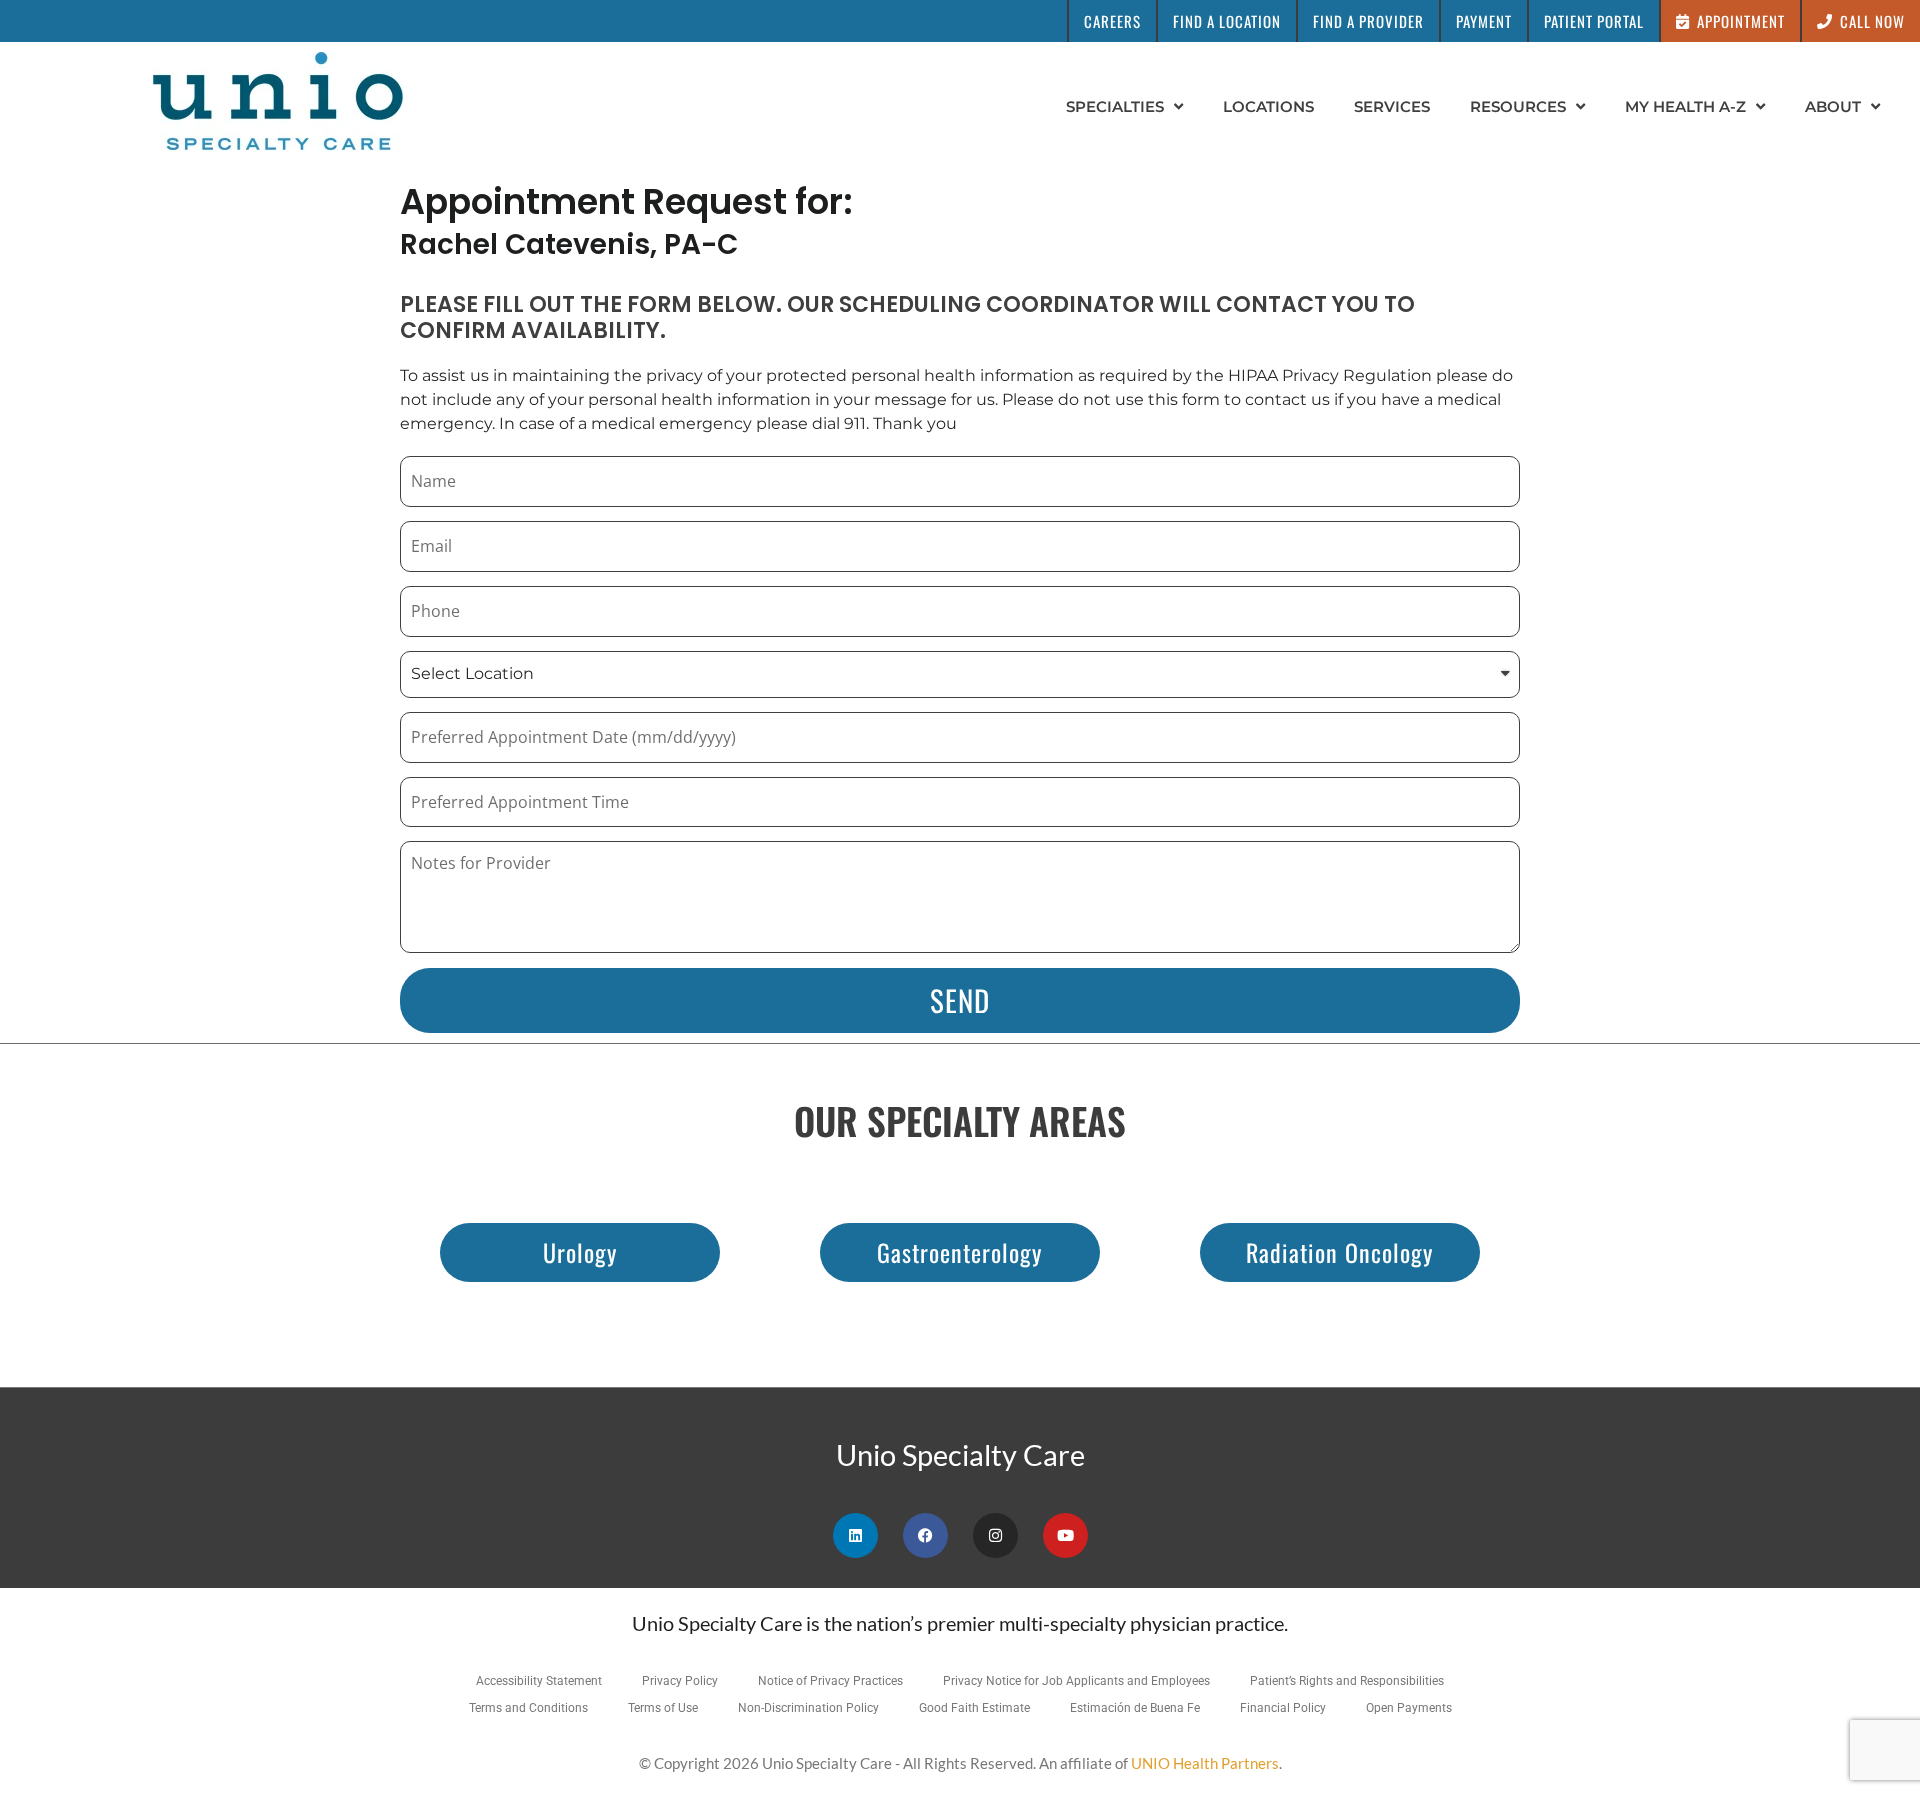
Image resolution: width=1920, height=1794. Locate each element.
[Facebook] (925, 1535)
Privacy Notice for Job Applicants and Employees (1076, 1681)
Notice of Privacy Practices (830, 1681)
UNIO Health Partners (1205, 1763)
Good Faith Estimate (974, 1708)
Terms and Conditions (528, 1708)
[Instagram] (995, 1535)
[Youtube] (1065, 1535)
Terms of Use (663, 1708)
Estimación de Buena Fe (1135, 1708)
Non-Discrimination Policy (808, 1708)
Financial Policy (1283, 1708)
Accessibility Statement (539, 1681)
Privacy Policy (680, 1681)
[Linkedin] (855, 1535)
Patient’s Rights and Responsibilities (1347, 1681)
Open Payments (1409, 1708)
